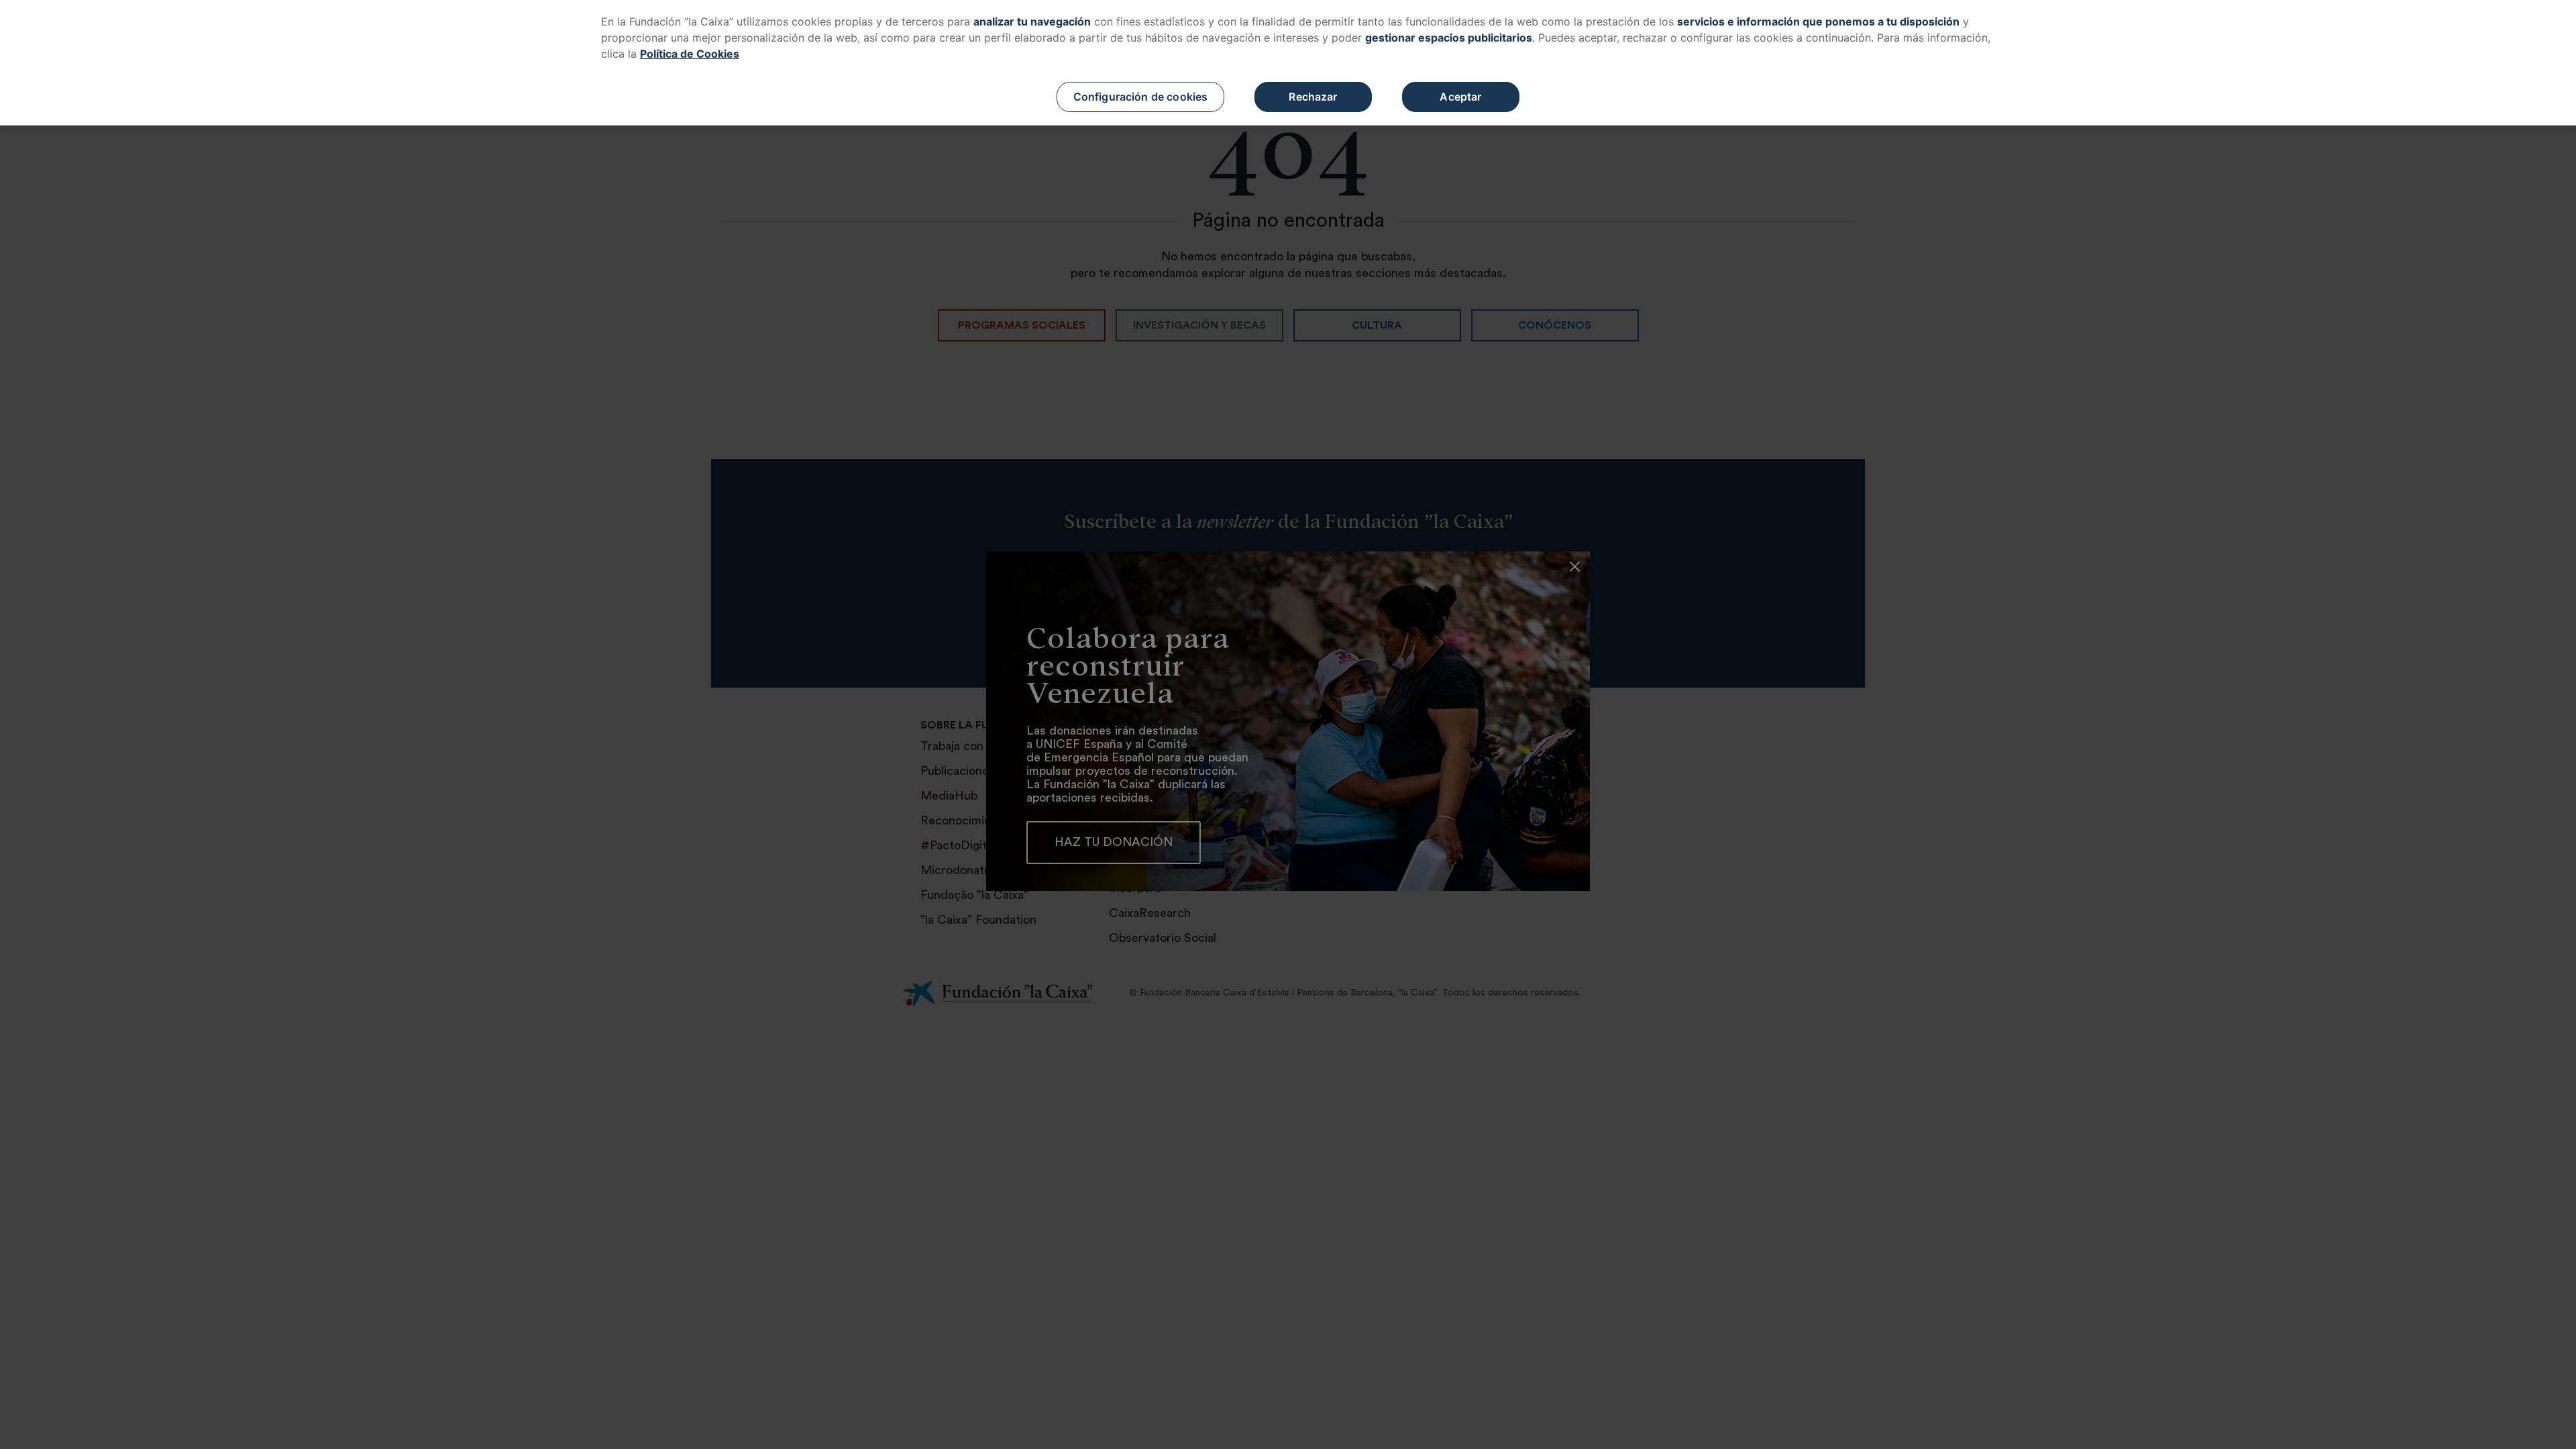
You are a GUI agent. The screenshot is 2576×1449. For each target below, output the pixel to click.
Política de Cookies (690, 54)
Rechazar (1313, 97)
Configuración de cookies (1141, 97)
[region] (1288, 63)
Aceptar (1460, 97)
